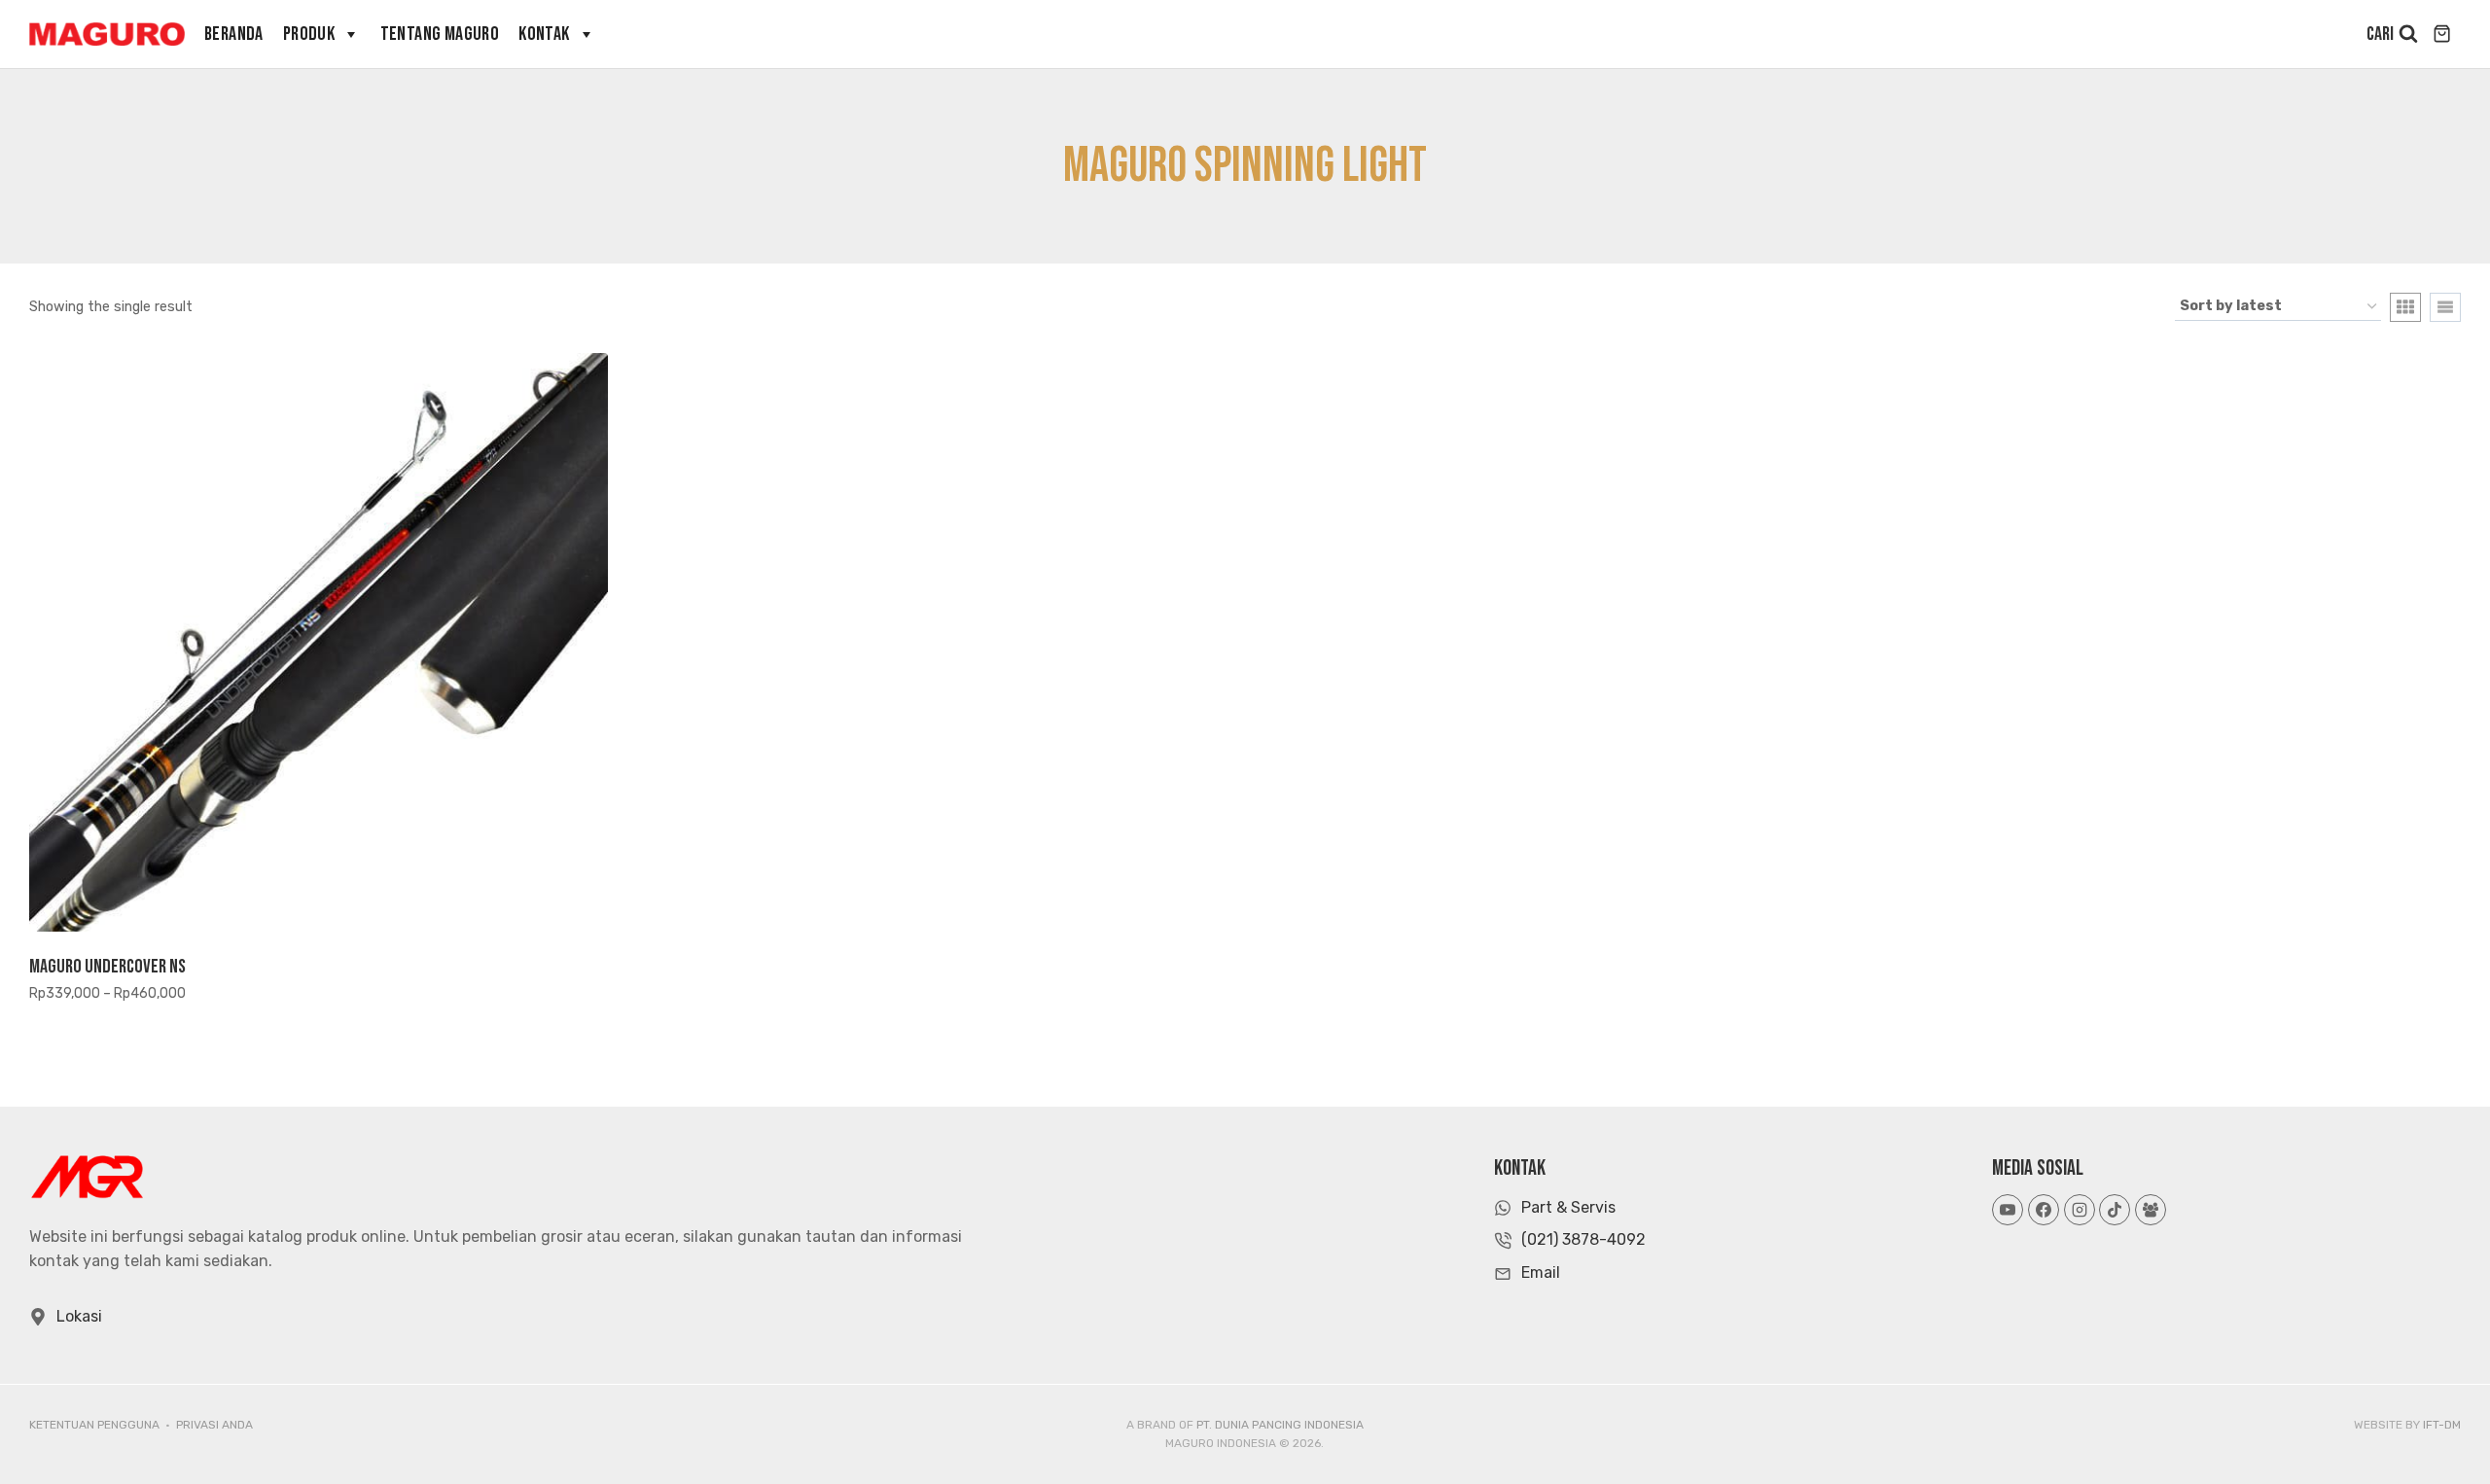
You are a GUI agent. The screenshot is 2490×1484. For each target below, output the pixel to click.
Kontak (544, 34)
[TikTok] (2115, 1210)
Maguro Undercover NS (107, 967)
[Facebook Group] (2151, 1210)
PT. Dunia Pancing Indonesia (1280, 1425)
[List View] (2445, 307)
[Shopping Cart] (2444, 34)
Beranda (234, 34)
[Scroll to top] (2440, 1424)
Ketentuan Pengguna (94, 1425)
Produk (309, 34)
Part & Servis (1568, 1207)
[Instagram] (2080, 1210)
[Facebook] (2044, 1210)
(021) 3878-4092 (1583, 1239)
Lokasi (79, 1316)
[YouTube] (2008, 1210)
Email (1541, 1272)
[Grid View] (2405, 307)
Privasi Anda (214, 1425)
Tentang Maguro (440, 34)
